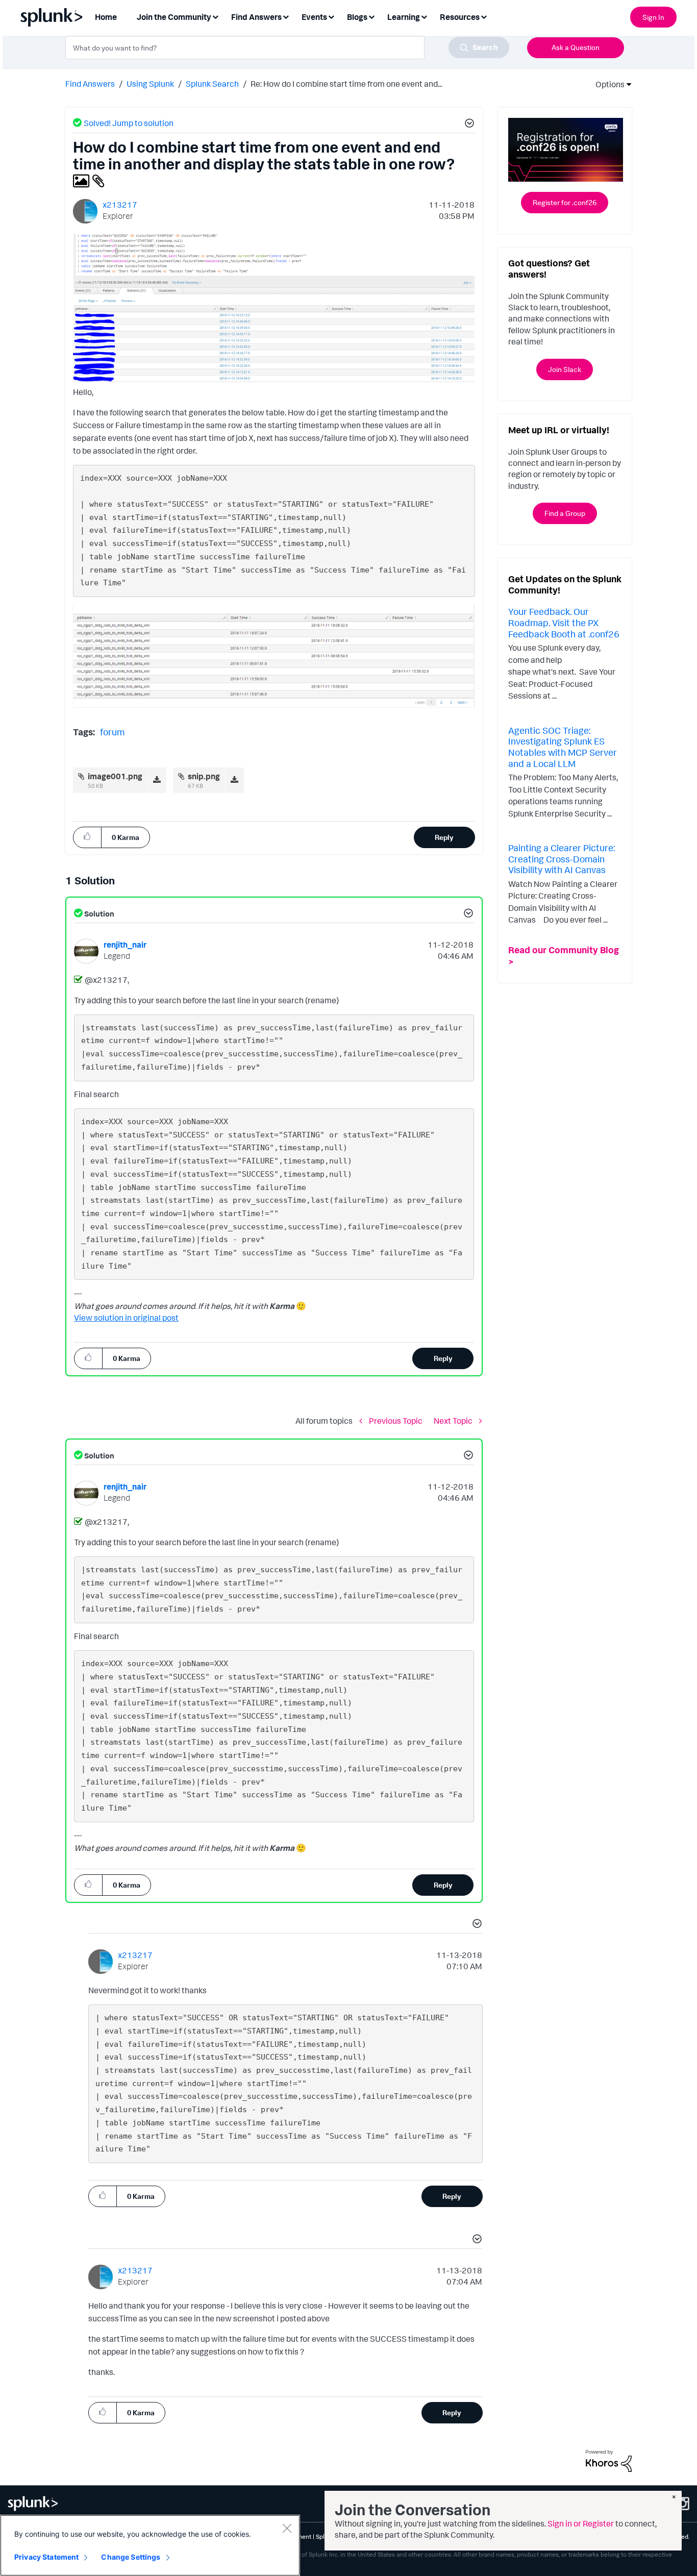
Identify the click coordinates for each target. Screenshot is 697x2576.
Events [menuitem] (314, 17)
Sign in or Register (581, 2523)
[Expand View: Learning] (424, 16)
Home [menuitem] (106, 17)
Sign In (653, 17)
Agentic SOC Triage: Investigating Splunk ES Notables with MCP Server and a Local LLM (563, 747)
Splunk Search (212, 84)
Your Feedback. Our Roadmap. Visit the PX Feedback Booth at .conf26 (564, 622)
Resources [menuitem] (460, 17)
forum (112, 732)
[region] (150, 2545)
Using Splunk (150, 84)
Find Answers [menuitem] (256, 17)
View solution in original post (126, 1318)
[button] (468, 125)
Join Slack (565, 369)
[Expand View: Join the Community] (215, 16)
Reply (444, 837)
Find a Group (565, 513)
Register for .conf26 (565, 202)
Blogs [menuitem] (357, 17)
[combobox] (287, 47)
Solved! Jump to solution (129, 123)
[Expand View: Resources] (484, 16)
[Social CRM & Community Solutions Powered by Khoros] (609, 2460)
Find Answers (90, 84)
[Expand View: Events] (331, 16)
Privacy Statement (46, 2557)
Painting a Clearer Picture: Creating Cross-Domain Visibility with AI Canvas (562, 859)
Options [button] (607, 84)
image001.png (115, 776)
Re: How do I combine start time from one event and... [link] (346, 84)
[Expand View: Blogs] (371, 16)
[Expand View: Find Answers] (286, 16)
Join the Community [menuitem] (174, 17)
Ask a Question (576, 47)
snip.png (204, 776)
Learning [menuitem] (404, 17)
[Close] (287, 2528)
